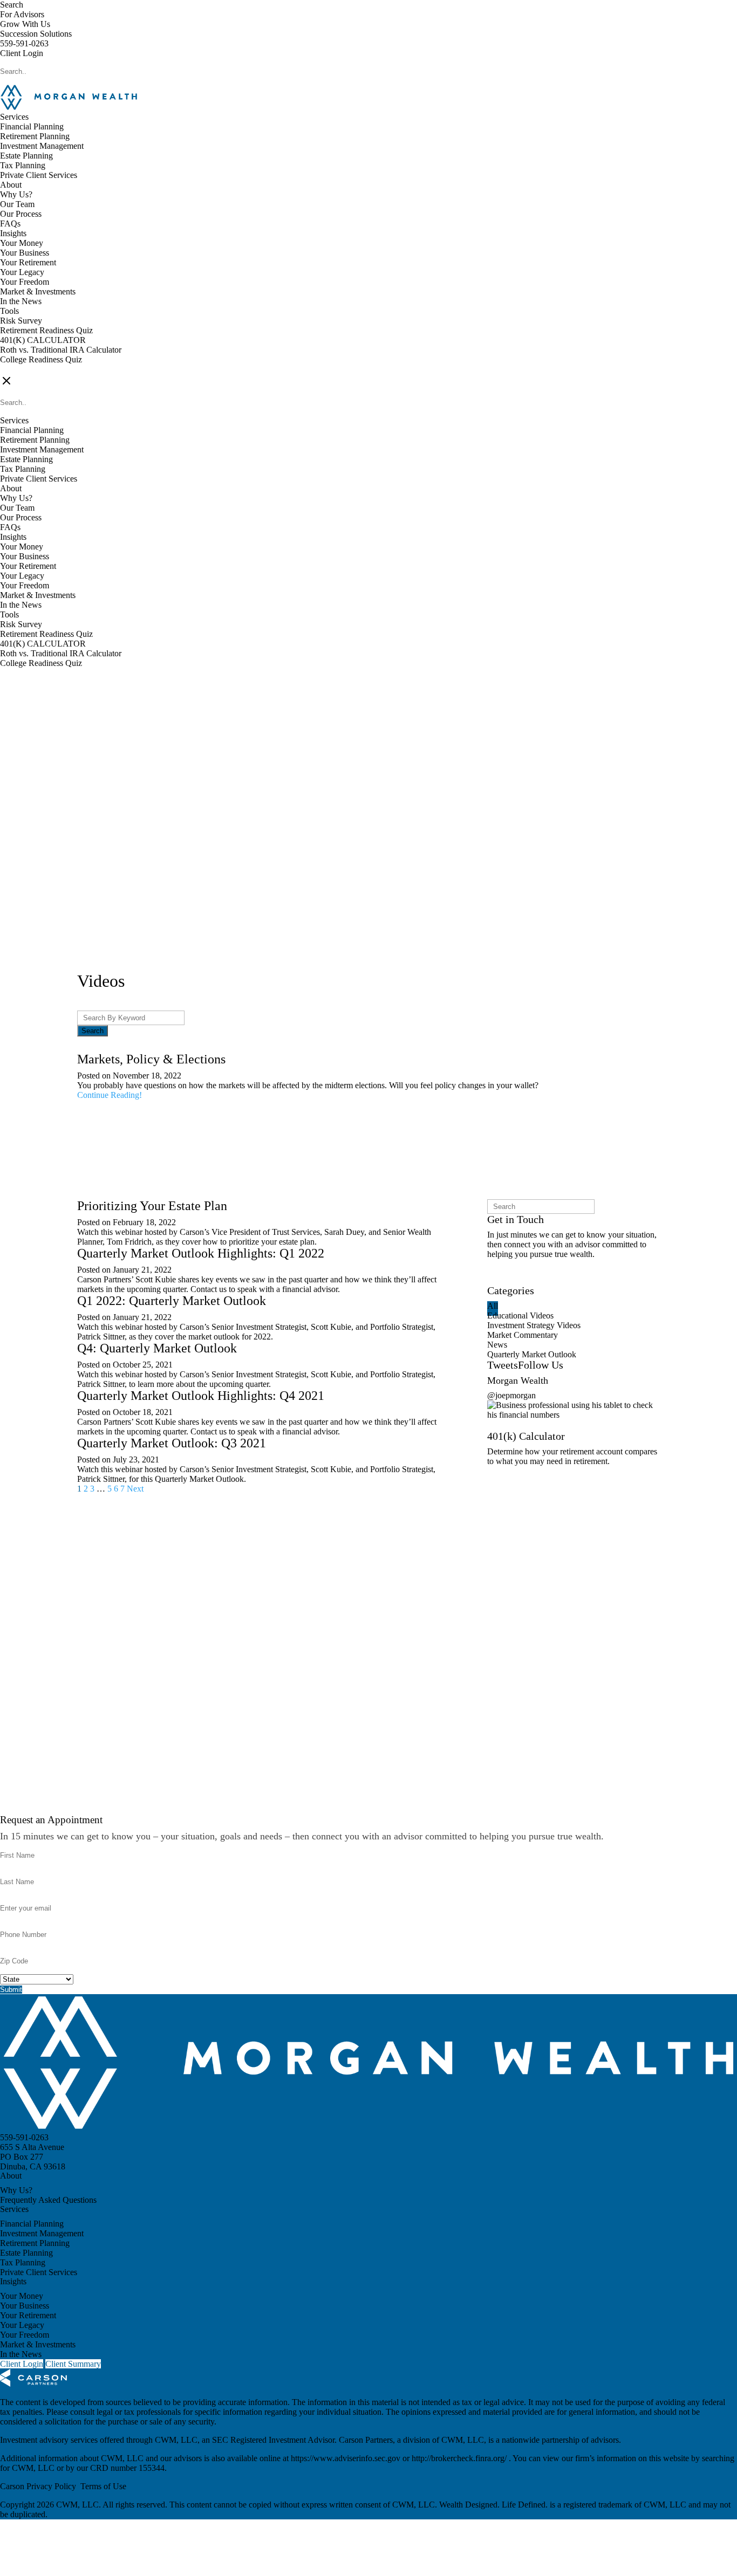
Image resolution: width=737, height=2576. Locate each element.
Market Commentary (523, 1335)
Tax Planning (23, 165)
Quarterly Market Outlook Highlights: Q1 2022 (201, 1253)
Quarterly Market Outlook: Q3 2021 (172, 1443)
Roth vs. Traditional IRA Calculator (61, 350)
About (11, 185)
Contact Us (506, 1280)
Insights (13, 233)
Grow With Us (25, 24)
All (493, 1306)
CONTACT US (28, 369)
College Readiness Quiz (41, 359)
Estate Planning (26, 156)
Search (12, 5)
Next (135, 1489)
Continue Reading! (110, 1095)
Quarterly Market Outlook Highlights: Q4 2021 (201, 1396)
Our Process (21, 214)
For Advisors (22, 14)
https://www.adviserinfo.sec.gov (347, 2458)
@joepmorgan (511, 1395)
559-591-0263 (24, 43)
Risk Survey (21, 321)
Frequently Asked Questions (48, 2200)
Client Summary (73, 2364)
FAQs (10, 224)
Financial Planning (32, 126)
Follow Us (541, 1365)
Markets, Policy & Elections (151, 1059)
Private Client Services (39, 175)
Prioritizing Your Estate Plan (152, 1206)
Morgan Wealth (518, 1380)
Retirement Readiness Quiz (46, 330)
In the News (21, 301)
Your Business (25, 253)
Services (14, 117)
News (497, 1345)
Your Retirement (28, 262)
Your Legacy (22, 272)
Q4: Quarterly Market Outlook (157, 1348)
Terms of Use (103, 2486)
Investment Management (42, 146)
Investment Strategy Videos (534, 1325)
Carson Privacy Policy (38, 2486)
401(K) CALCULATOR (43, 340)
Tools (9, 311)
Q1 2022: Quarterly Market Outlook (172, 1301)
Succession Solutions (36, 34)
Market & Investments (38, 291)
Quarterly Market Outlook (532, 1354)
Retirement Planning (35, 136)
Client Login (22, 53)
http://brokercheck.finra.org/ (460, 2458)
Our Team (17, 204)
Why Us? (16, 194)
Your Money (22, 243)
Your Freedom (25, 282)
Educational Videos (520, 1316)
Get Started (506, 1482)
